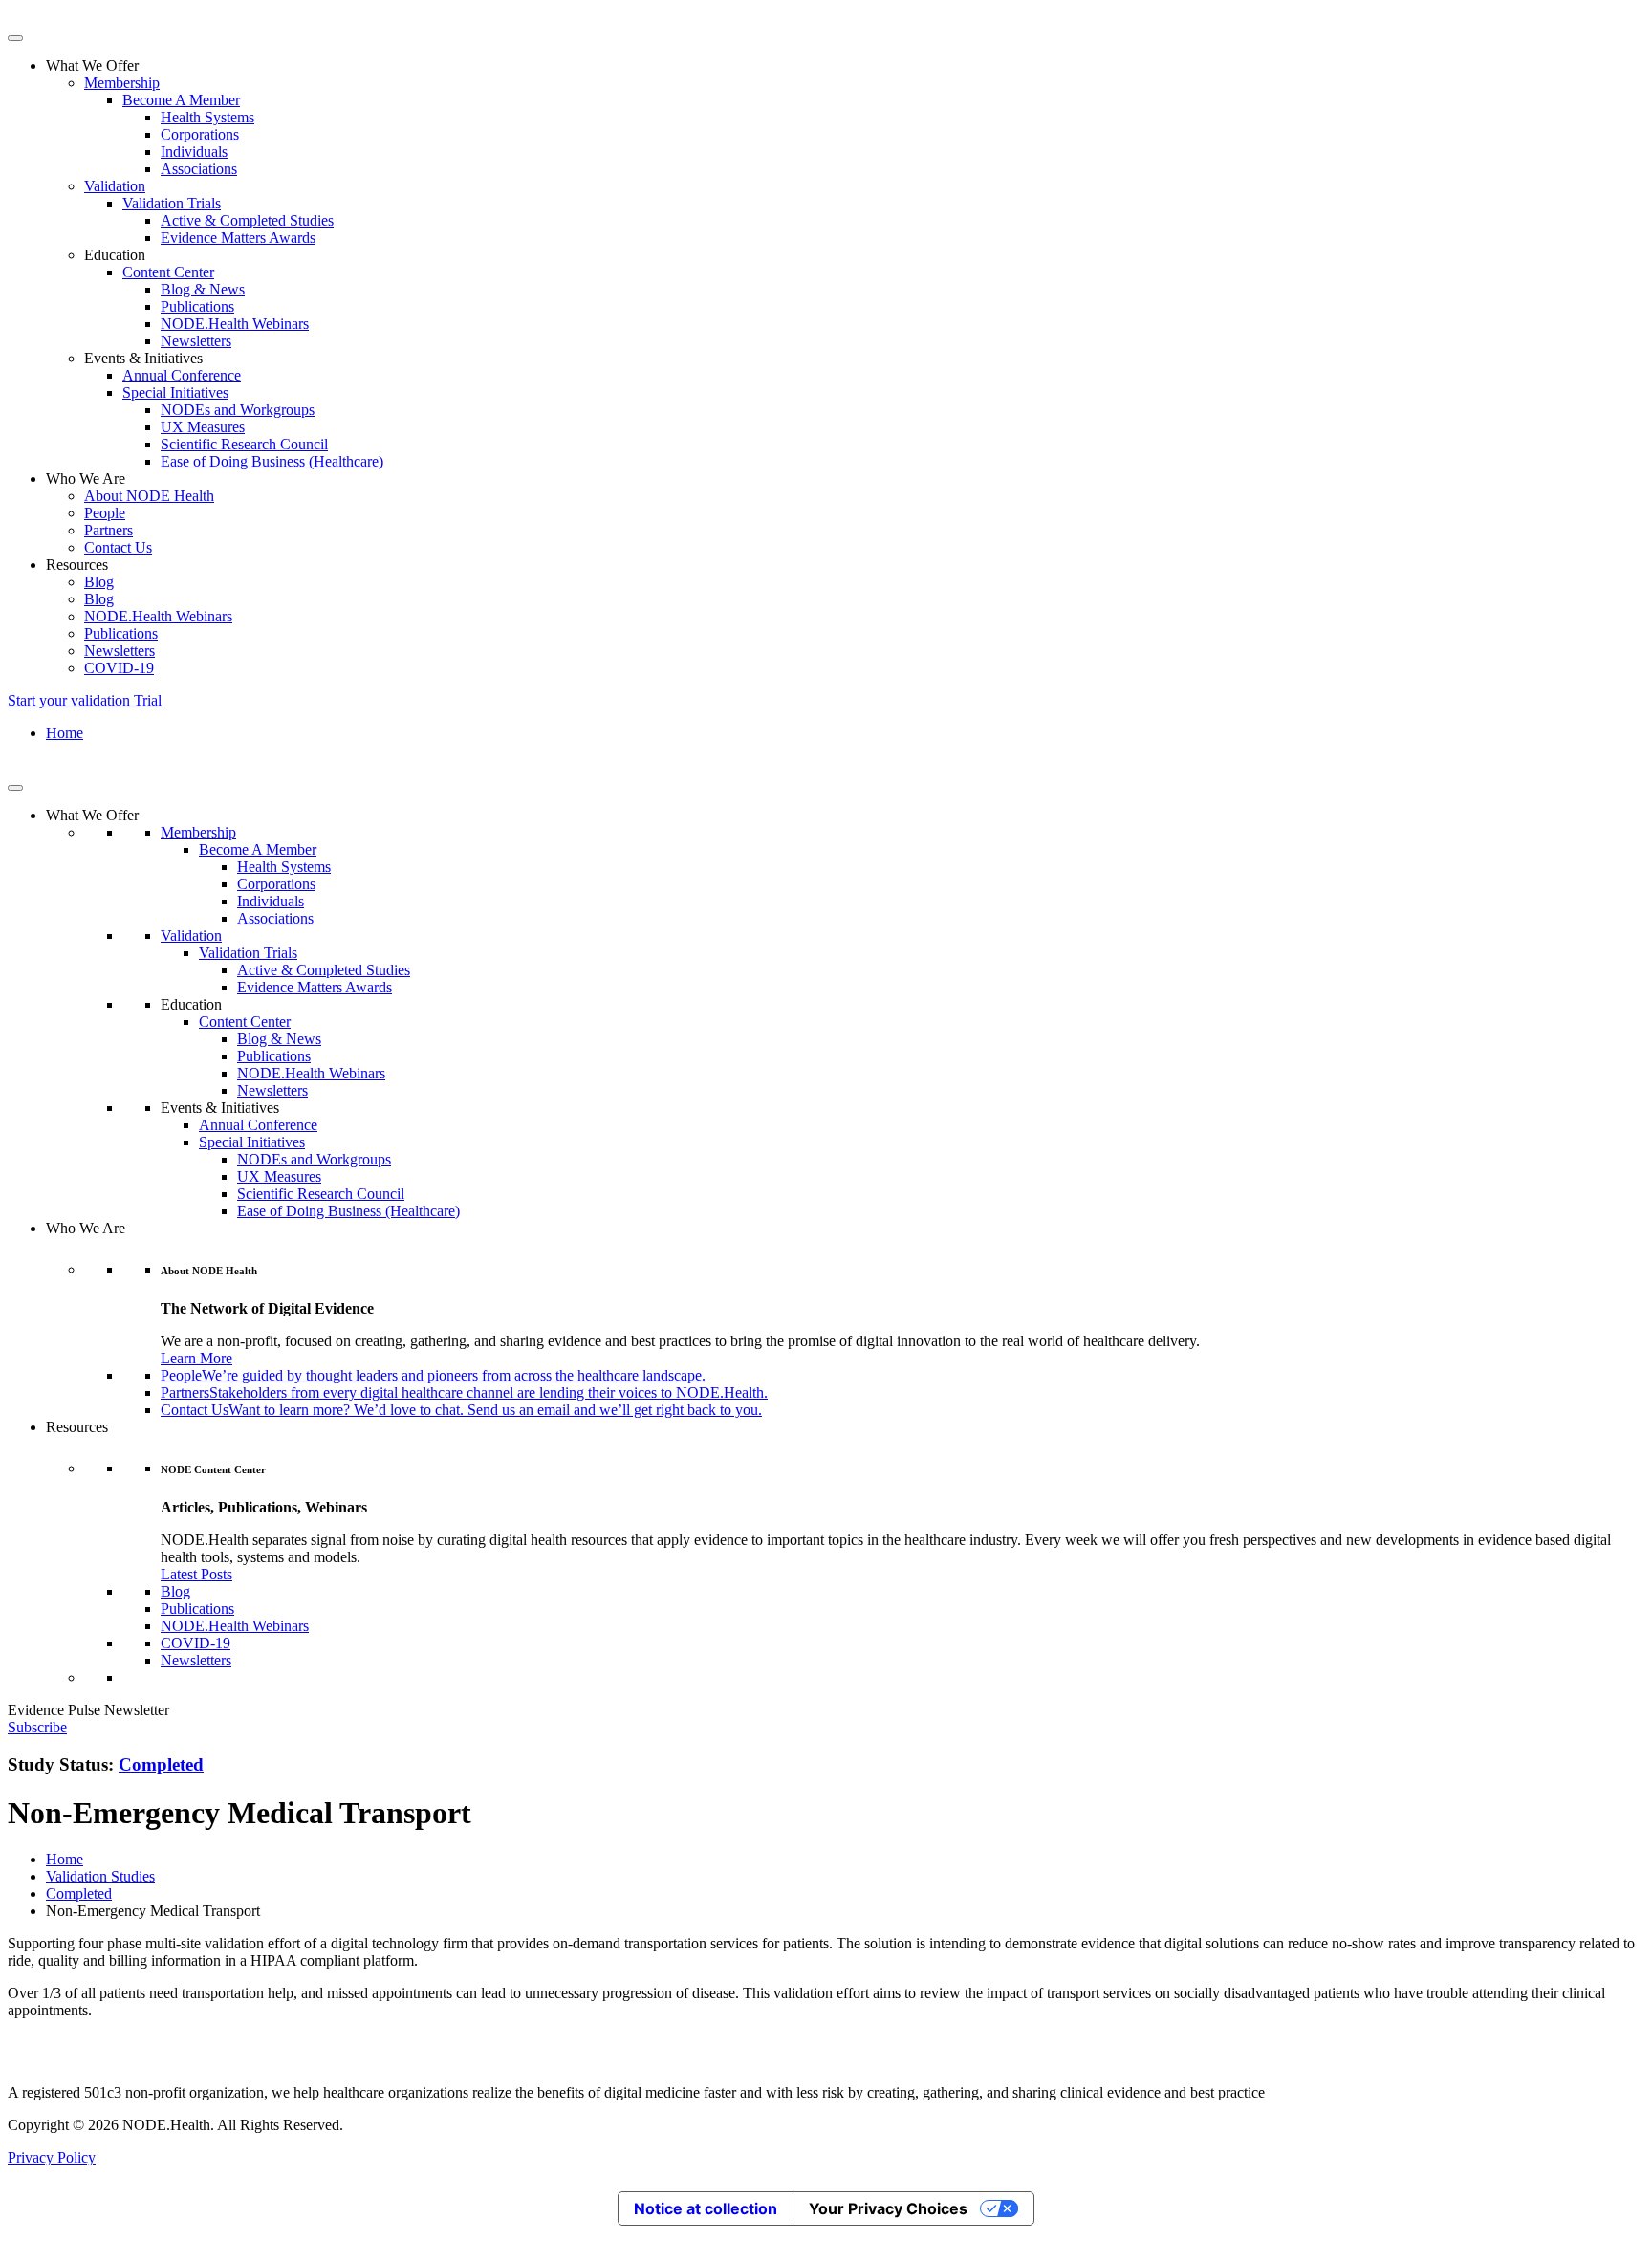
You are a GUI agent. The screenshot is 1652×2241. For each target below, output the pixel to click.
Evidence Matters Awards (238, 238)
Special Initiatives (175, 392)
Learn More (196, 1358)
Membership (122, 83)
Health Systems (207, 117)
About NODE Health (149, 496)
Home (65, 733)
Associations (199, 169)
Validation (115, 186)
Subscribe (37, 1727)
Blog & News (203, 289)
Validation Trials (172, 203)
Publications (197, 306)
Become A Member (181, 100)
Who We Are (86, 1228)
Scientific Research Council (244, 444)
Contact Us (118, 547)
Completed (161, 1764)
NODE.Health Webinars (235, 324)
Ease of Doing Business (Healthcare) (272, 461)
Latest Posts (196, 1574)
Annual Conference (182, 375)
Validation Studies (100, 1876)
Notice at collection (706, 2208)
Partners (109, 530)
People (105, 513)
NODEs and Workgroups (238, 410)
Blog (99, 582)
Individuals (194, 152)
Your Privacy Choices (888, 2208)
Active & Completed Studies (247, 220)
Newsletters (196, 341)
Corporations (200, 134)
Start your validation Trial (85, 700)
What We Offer (92, 815)
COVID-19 (119, 668)
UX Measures (203, 427)
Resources (77, 1427)
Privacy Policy (52, 2157)
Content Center (168, 272)
